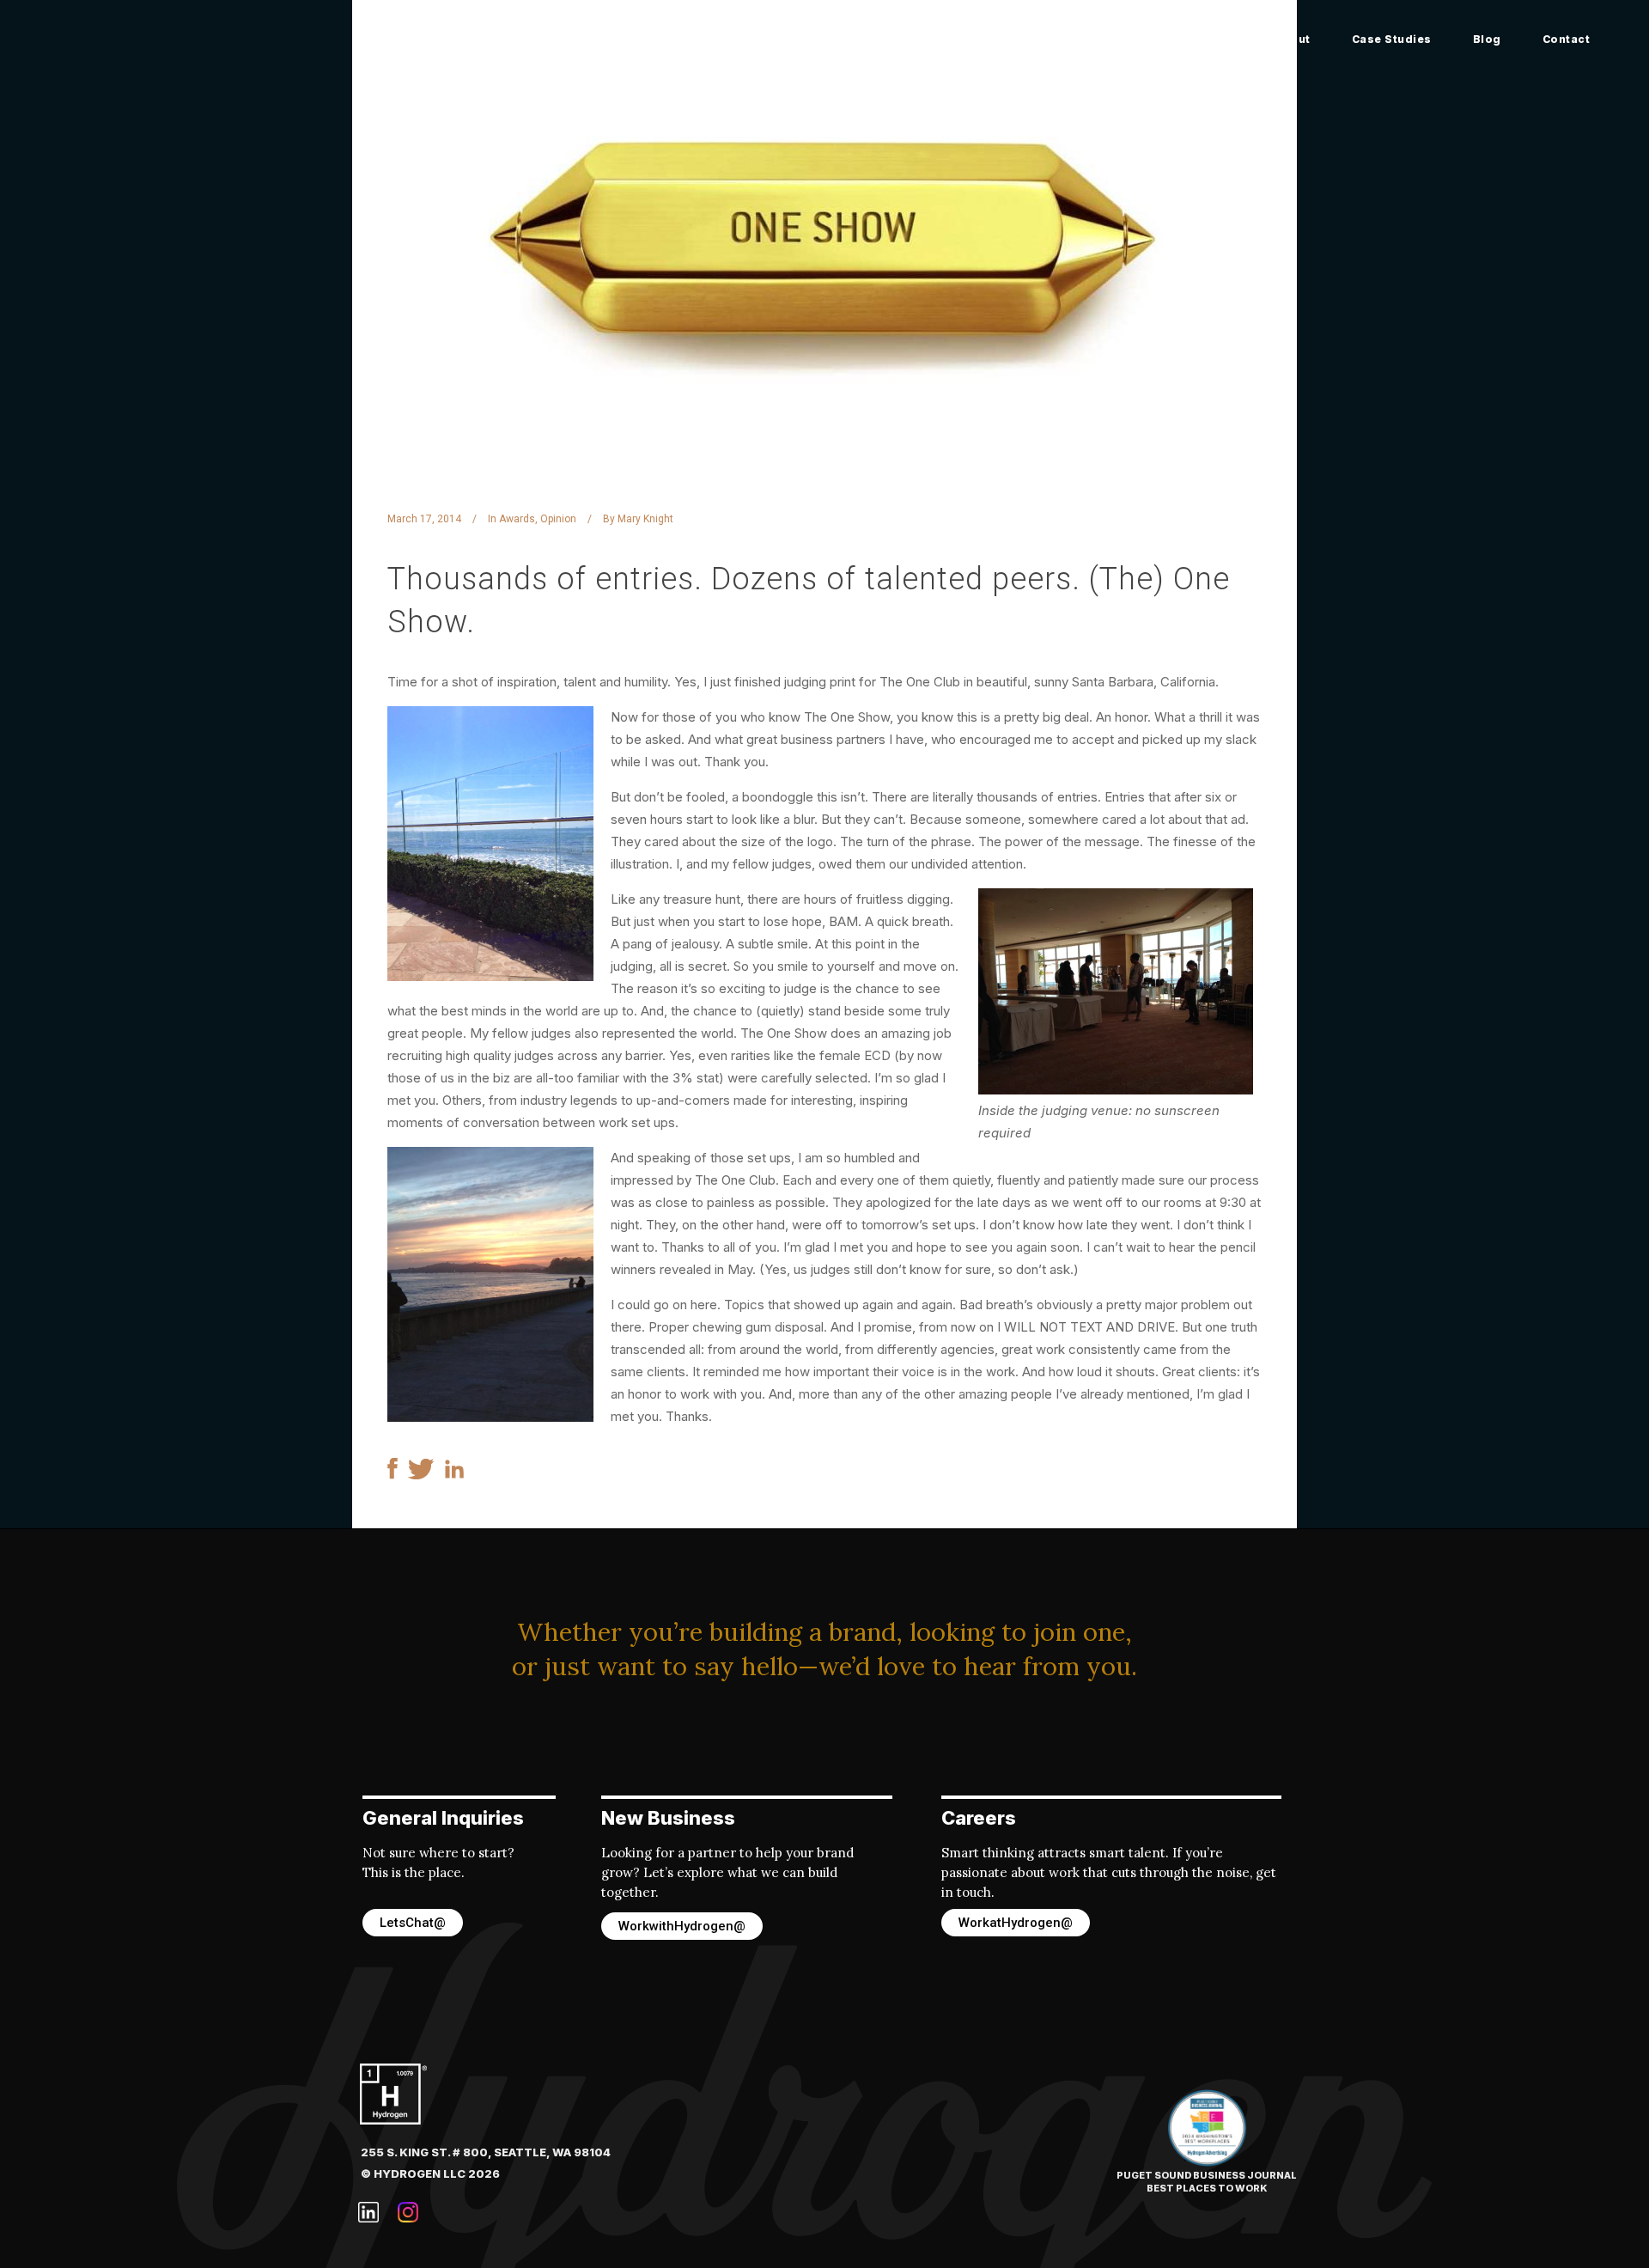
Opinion (558, 519)
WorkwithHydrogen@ (682, 1926)
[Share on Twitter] (421, 1475)
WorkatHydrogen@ (1016, 1923)
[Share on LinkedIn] (454, 1474)
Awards (517, 519)
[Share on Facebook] (392, 1475)
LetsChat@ (413, 1923)
